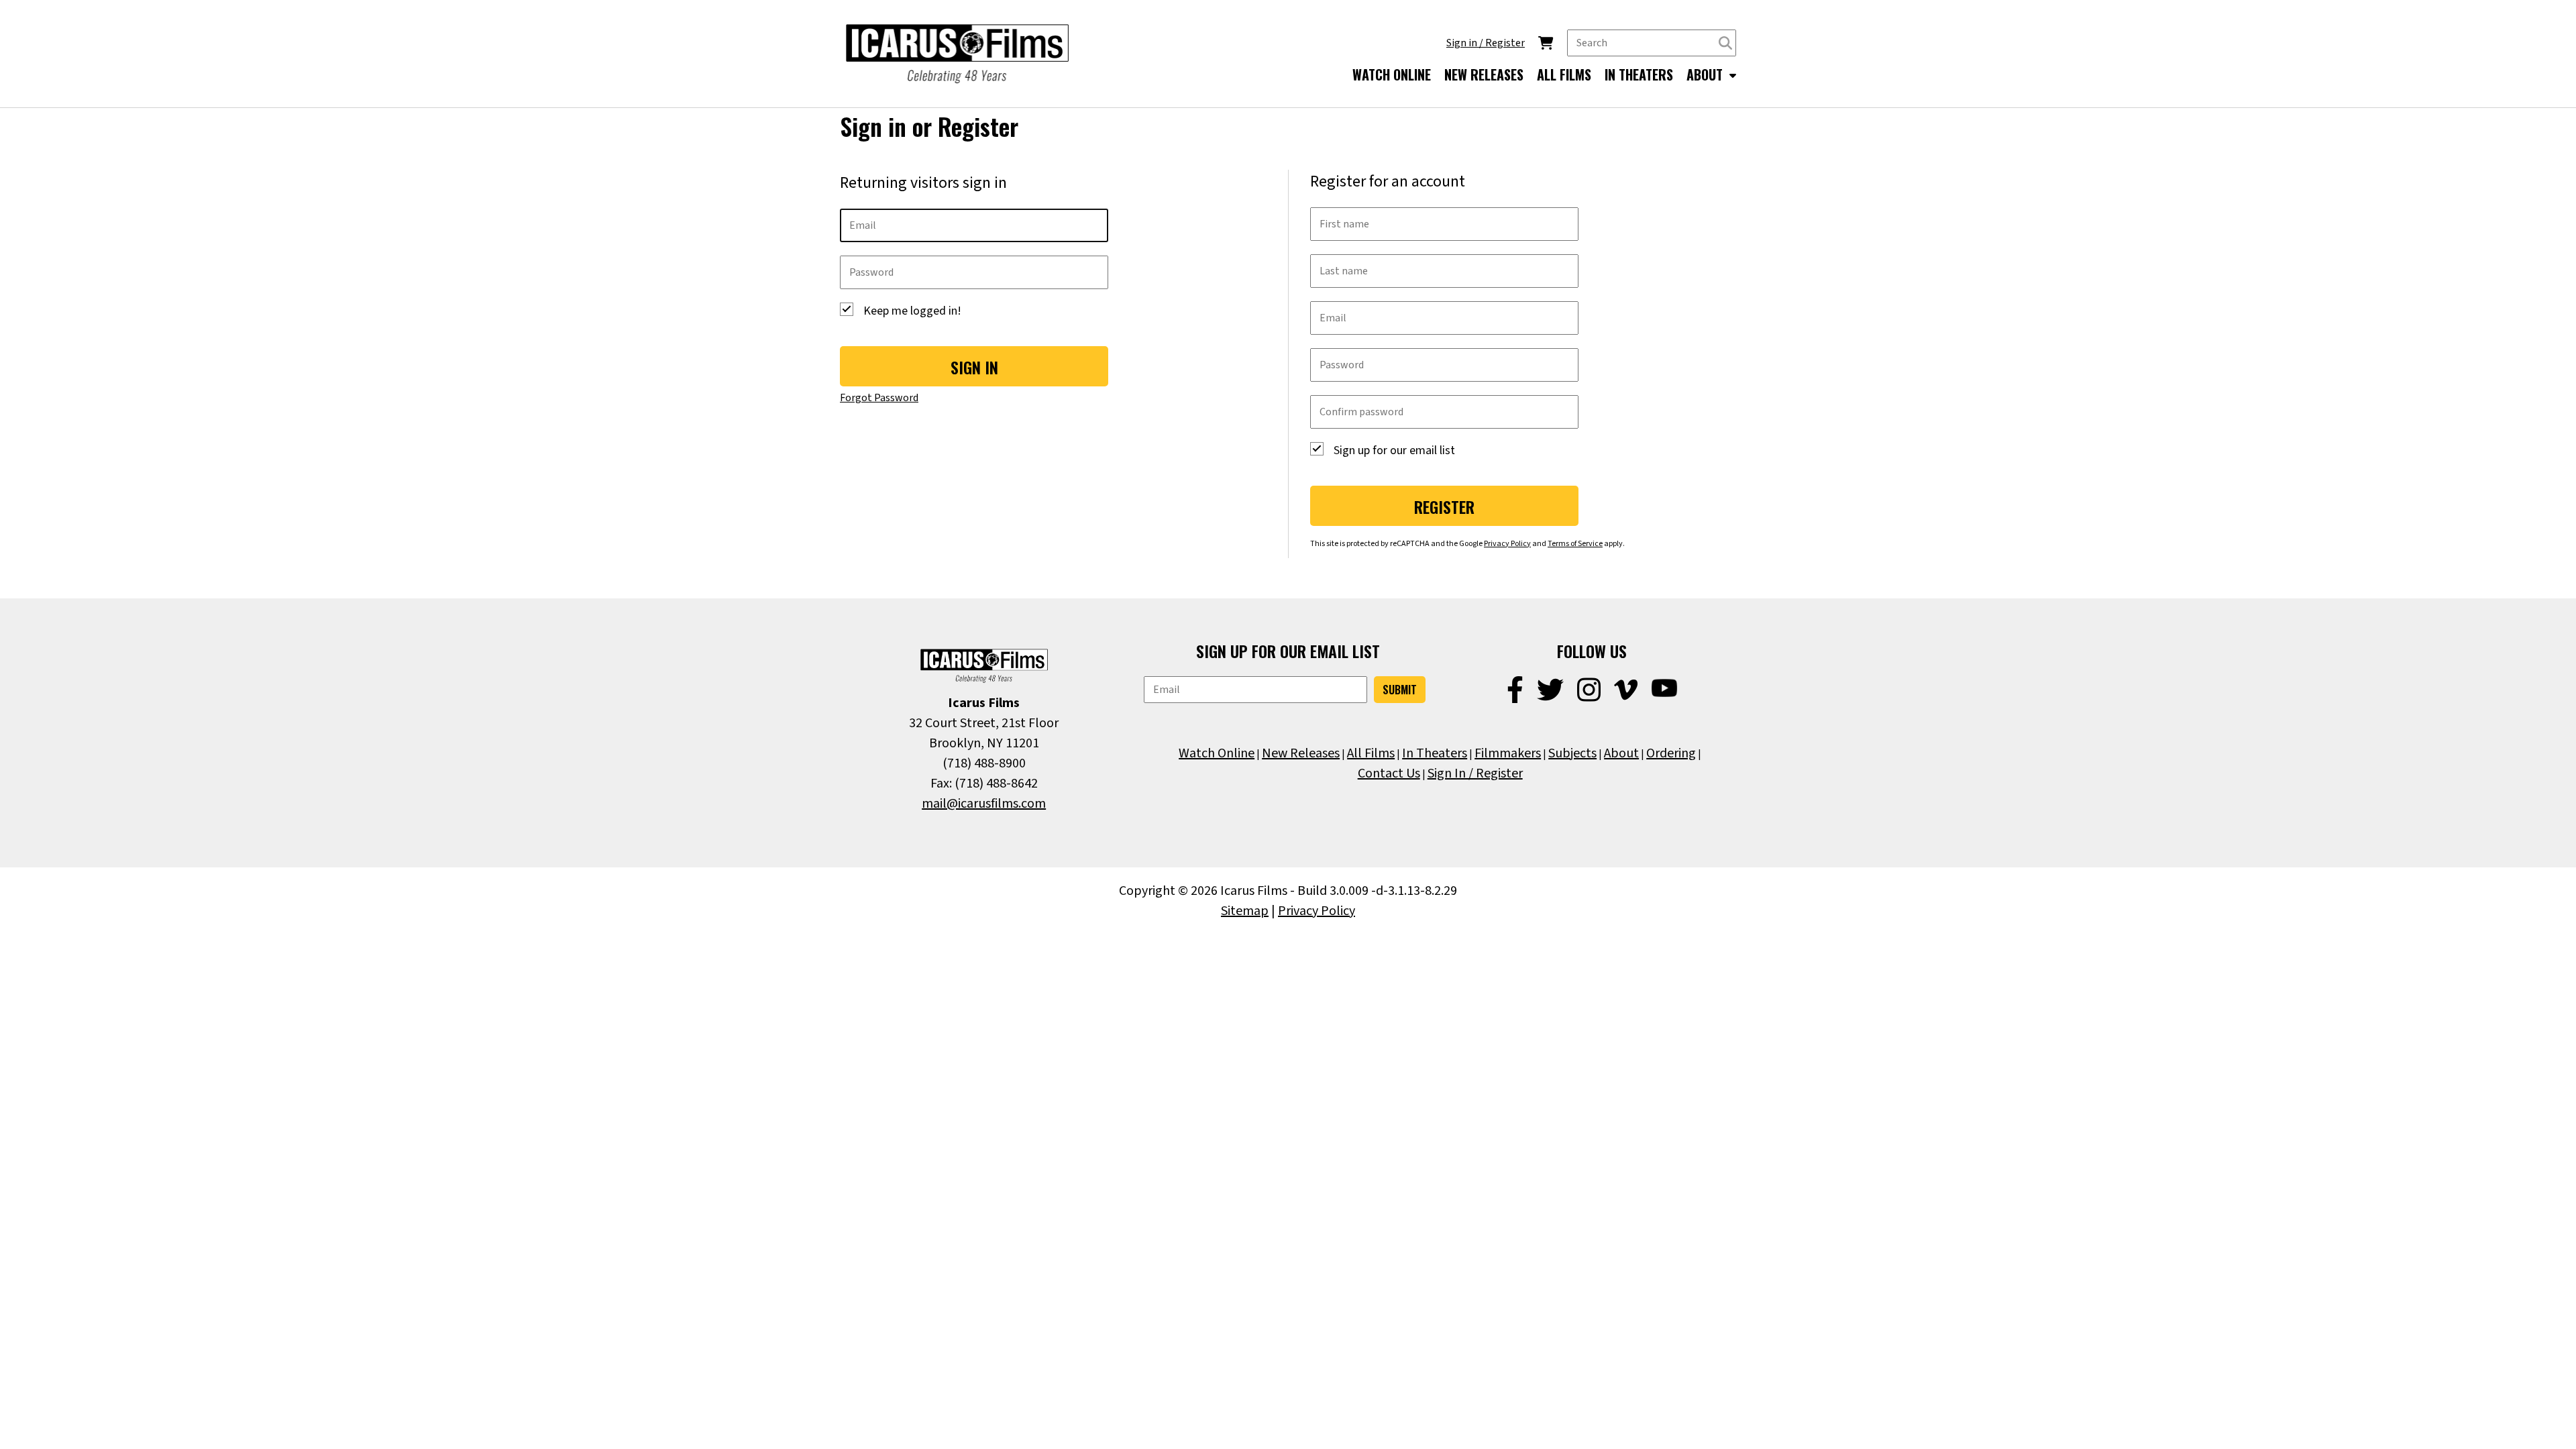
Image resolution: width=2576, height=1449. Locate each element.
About (1621, 753)
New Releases (1301, 753)
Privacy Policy (1507, 544)
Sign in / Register (1486, 43)
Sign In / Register (1475, 773)
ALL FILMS (1564, 74)
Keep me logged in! (912, 311)
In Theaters (1435, 753)
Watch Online (1217, 753)
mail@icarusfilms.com (984, 804)
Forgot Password (879, 398)
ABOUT (1706, 74)
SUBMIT (1400, 690)
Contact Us (1389, 773)
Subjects (1572, 753)
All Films (1371, 753)
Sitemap (1245, 911)
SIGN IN (974, 367)
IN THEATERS (1639, 74)
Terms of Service (1575, 544)
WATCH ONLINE (1392, 74)
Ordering (1671, 753)
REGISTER (1444, 506)
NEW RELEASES (1484, 74)
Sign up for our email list (1394, 450)
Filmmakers (1508, 753)
